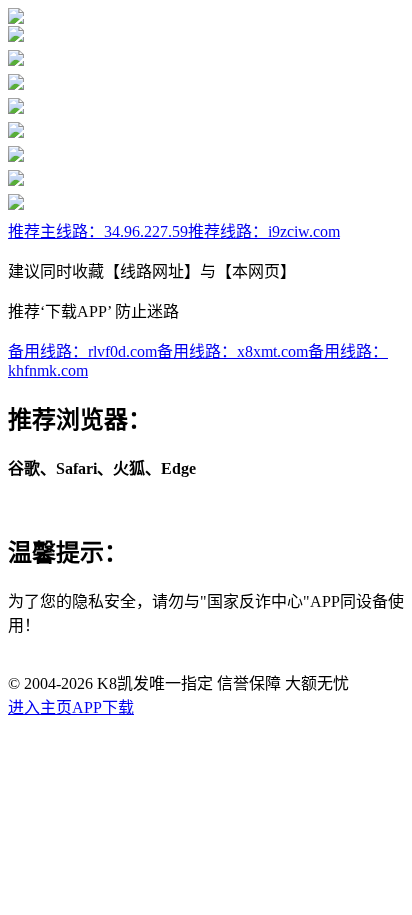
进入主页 (40, 707)
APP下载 (103, 707)
